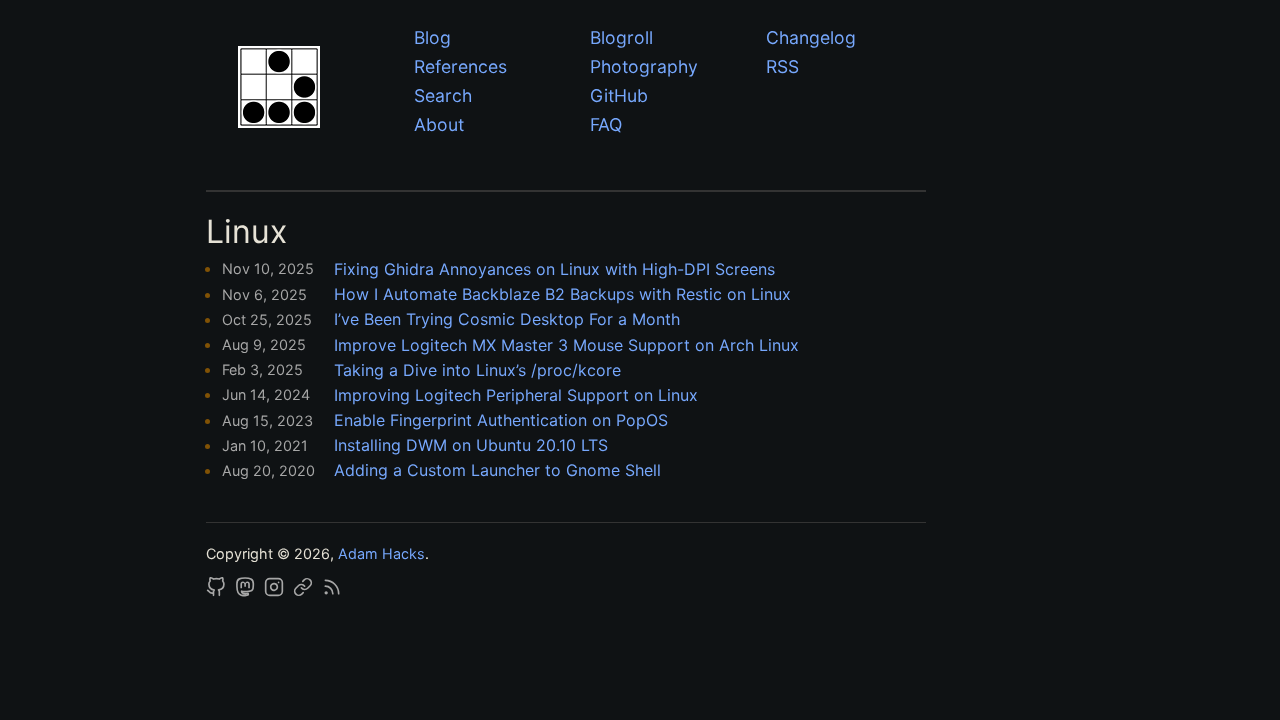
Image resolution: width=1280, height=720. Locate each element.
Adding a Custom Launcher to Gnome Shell (497, 470)
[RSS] (332, 591)
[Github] (218, 591)
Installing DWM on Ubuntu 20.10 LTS (471, 445)
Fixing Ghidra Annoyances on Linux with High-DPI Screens (554, 269)
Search (443, 95)
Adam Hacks (381, 553)
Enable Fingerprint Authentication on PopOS (501, 420)
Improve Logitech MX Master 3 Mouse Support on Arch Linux (566, 345)
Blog (432, 37)
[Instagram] (276, 591)
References (460, 66)
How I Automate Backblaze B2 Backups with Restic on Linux (562, 294)
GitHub (619, 95)
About (439, 124)
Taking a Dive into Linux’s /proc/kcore (477, 370)
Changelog (811, 37)
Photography (644, 66)
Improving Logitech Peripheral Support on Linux (516, 395)
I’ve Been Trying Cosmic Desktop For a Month (507, 319)
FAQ (606, 124)
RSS (782, 66)
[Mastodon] (247, 591)
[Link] (305, 591)
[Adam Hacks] (312, 90)
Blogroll (621, 37)
